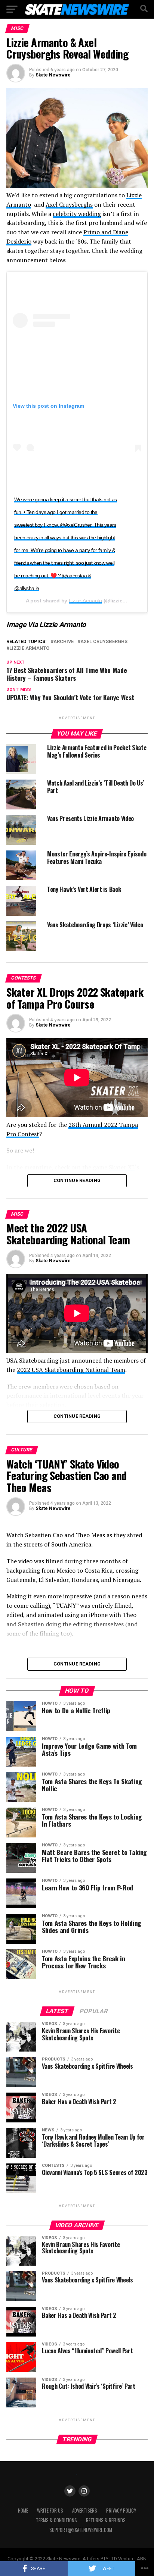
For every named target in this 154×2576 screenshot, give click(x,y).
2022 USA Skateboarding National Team (71, 1370)
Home (23, 2511)
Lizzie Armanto (85, 601)
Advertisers (85, 2511)
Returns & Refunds (106, 2520)
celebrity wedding (77, 214)
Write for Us (50, 2511)
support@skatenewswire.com (81, 2530)
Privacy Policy (121, 2511)
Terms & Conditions (56, 2520)
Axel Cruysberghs (69, 204)
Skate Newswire (53, 75)
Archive (64, 642)
